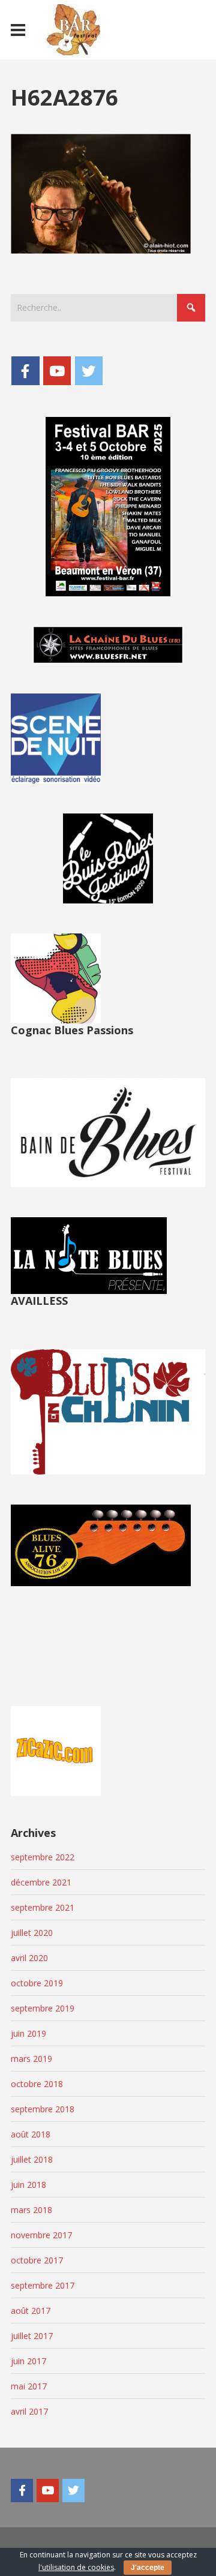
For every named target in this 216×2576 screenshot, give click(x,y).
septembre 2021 (43, 1907)
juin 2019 (28, 2033)
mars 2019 (31, 2059)
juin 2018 (28, 2185)
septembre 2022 (43, 1857)
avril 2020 (29, 1958)
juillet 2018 (32, 2159)
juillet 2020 (32, 1933)
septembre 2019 (43, 2008)
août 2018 (31, 2134)
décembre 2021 (41, 1882)
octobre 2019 (37, 1983)
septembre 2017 (43, 2285)
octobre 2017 (37, 2260)
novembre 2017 (41, 2235)
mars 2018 (31, 2210)
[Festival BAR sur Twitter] (89, 371)
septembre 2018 (43, 2109)
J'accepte (148, 2568)
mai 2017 (29, 2386)
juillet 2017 (32, 2336)
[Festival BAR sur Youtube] (57, 371)
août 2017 (31, 2311)
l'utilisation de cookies (76, 2567)
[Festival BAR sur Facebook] (25, 371)
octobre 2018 (37, 2084)
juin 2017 (28, 2361)
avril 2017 (29, 2411)
